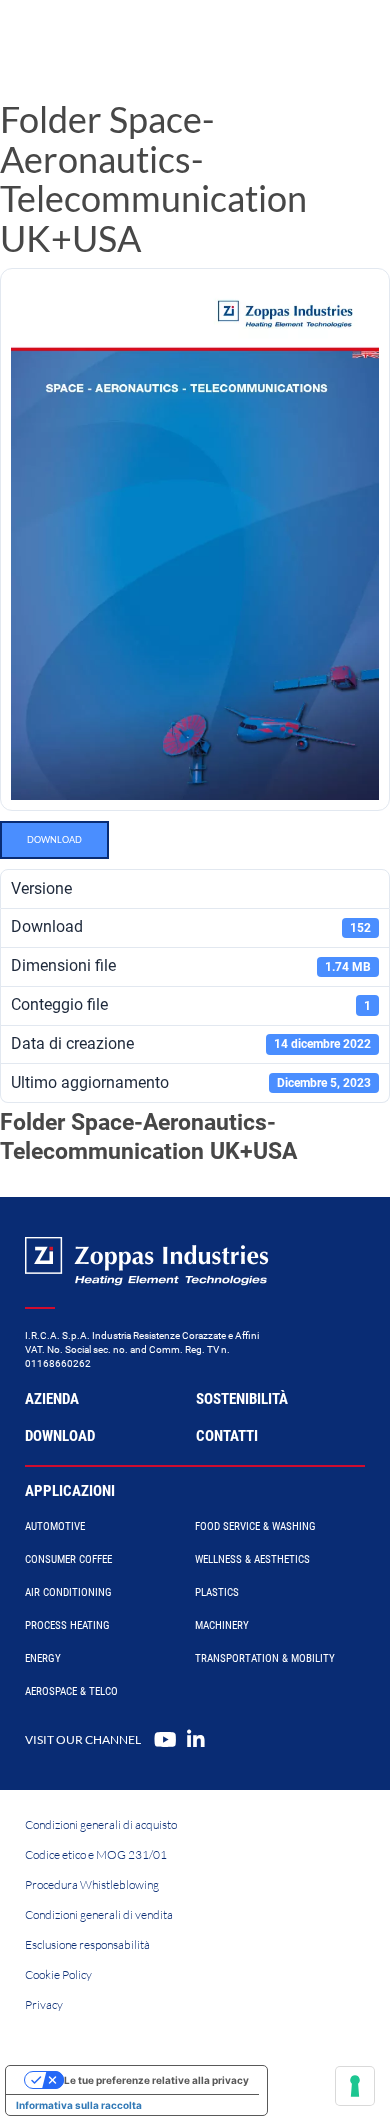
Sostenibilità (242, 1399)
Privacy (44, 2004)
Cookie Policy (58, 1974)
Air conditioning (68, 1592)
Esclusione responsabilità (87, 1944)
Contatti (227, 1436)
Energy (43, 1658)
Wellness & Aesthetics (252, 1559)
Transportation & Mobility (265, 1658)
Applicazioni (70, 1491)
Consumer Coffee (68, 1559)
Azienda (52, 1399)
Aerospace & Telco (71, 1691)
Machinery (222, 1625)
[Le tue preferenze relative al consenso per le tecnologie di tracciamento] (355, 2086)
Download (54, 839)
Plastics (217, 1592)
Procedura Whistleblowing (92, 1884)
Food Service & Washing (255, 1526)
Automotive (55, 1526)
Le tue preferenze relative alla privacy (156, 2080)
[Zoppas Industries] (105, 40)
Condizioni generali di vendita (99, 1914)
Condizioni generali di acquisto (101, 1824)
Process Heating (67, 1625)
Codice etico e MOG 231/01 (96, 1854)
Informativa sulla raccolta (79, 2105)
